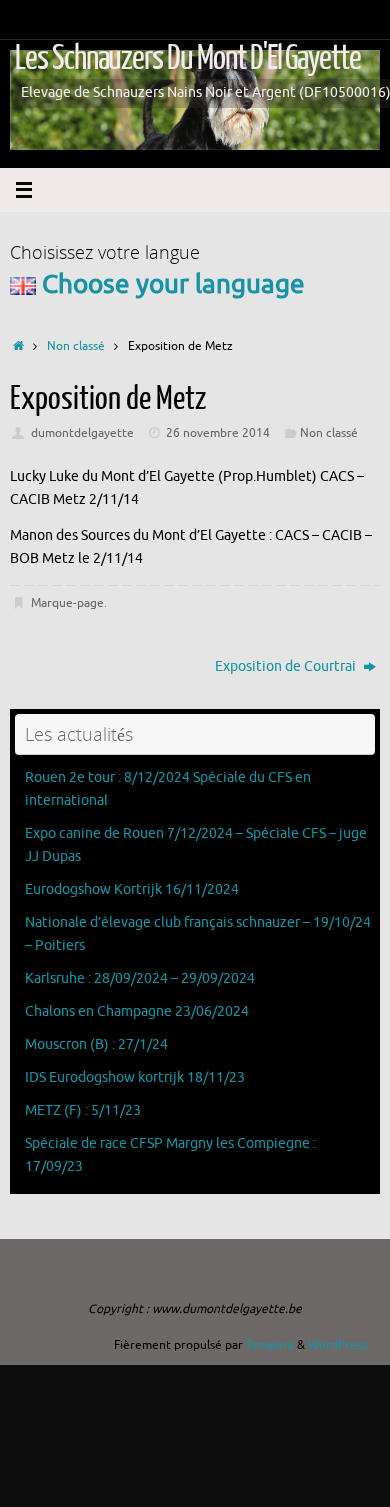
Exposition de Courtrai (287, 666)
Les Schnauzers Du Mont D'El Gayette (188, 58)
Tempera (270, 1345)
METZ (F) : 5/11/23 (83, 1110)
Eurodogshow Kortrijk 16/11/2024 (132, 889)
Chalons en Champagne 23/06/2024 (137, 1011)
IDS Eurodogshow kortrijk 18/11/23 (135, 1077)
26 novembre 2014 (218, 433)
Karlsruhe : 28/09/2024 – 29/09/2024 (140, 978)
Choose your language (170, 284)
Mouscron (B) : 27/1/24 (96, 1044)
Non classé (76, 346)
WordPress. (339, 1345)
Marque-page (67, 603)
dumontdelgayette (82, 433)
